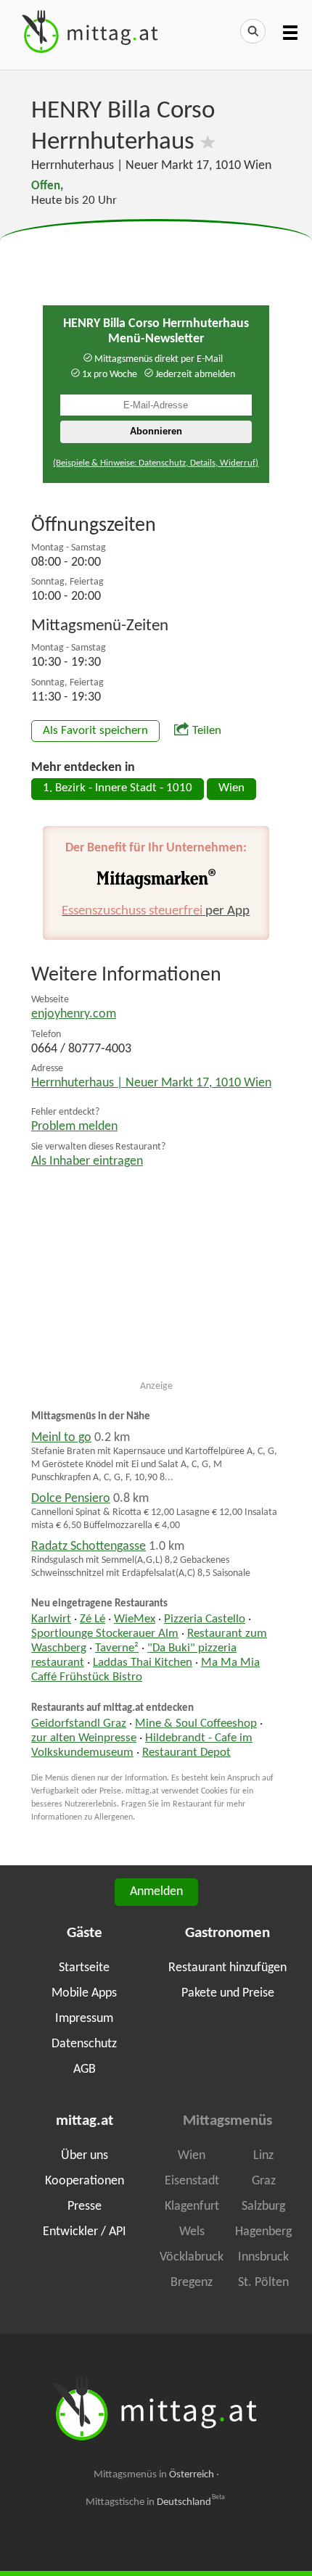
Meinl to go (61, 1438)
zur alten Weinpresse (84, 1738)
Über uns (85, 2156)
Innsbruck (263, 2257)
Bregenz (192, 2283)
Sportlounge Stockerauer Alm (105, 1634)
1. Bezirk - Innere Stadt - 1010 (118, 788)
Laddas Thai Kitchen (143, 1663)
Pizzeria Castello (205, 1619)
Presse (85, 2206)
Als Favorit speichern (95, 731)
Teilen (207, 731)
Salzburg (263, 2206)
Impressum (84, 2019)
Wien (231, 788)
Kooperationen (85, 2181)
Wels (192, 2232)
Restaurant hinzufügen (227, 1968)
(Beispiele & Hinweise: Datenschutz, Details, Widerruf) (156, 463)
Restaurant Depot (186, 1753)
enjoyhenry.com (74, 1014)
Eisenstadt (192, 2181)
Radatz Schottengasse (89, 1547)
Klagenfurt (192, 2206)
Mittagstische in (155, 2502)
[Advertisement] (156, 256)
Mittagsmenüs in (154, 2475)
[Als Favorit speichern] (208, 143)
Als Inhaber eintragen (87, 1161)
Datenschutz (84, 2044)
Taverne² (117, 1648)
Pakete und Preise (228, 1993)
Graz (264, 2181)
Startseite (84, 1968)
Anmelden (156, 1892)
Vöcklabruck (192, 2257)
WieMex (135, 1619)
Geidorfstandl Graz (79, 1724)
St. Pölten (263, 2283)
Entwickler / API (85, 2232)
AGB (85, 2069)
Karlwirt (51, 1619)
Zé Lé (93, 1619)
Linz (263, 2156)
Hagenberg (263, 2232)
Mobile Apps (84, 1993)
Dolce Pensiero (71, 1499)
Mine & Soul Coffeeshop (196, 1724)
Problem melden (74, 1127)
